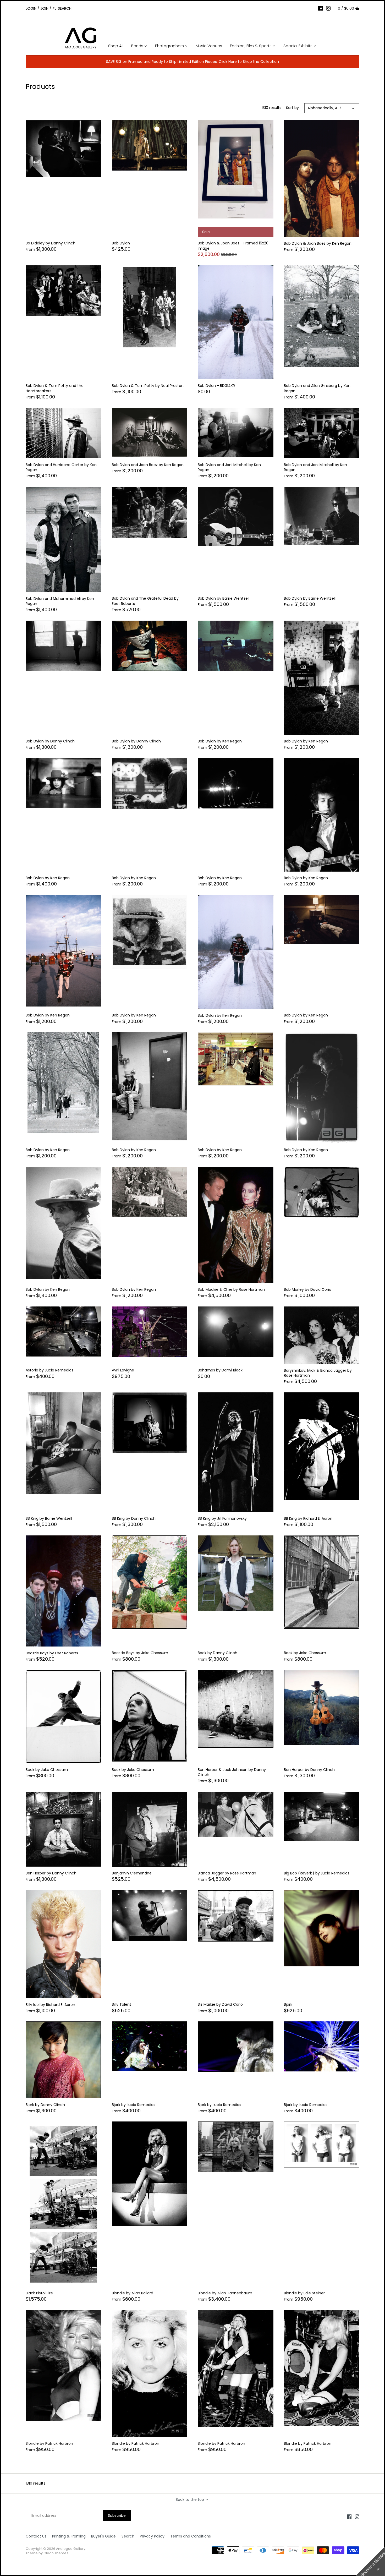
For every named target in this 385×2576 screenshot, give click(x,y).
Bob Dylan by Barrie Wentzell (224, 598)
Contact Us (36, 2536)
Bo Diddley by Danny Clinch (51, 243)
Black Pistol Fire (39, 2293)
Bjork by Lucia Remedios (134, 2105)
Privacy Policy (152, 2536)
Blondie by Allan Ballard (133, 2293)
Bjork (288, 2004)
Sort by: (293, 108)
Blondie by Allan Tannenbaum (225, 2293)
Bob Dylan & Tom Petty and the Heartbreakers (55, 388)
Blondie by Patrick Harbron (49, 2443)
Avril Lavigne (123, 1370)
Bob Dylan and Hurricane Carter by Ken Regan (61, 467)
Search (128, 2536)
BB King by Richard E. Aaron (308, 1518)
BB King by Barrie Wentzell (49, 1518)
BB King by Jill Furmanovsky (222, 1518)
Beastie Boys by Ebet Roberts (52, 1653)
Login (31, 8)
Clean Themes (56, 2553)
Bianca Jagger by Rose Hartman (227, 1873)
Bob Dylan (121, 243)
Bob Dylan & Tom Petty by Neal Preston (148, 386)
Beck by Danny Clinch (218, 1653)
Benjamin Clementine (132, 1873)
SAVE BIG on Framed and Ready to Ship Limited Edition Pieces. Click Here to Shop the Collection (192, 62)
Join (44, 8)
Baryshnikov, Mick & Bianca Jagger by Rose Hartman (318, 1373)
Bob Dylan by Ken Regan (220, 741)
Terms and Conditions (191, 2536)
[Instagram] (328, 8)
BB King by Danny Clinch (134, 1518)
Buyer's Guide (103, 2536)
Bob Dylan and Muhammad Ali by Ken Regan (60, 601)
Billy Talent (122, 2004)
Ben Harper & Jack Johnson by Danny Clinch (232, 1772)
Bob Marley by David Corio (308, 1289)
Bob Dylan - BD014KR (216, 386)
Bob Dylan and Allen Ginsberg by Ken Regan (317, 388)
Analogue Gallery (71, 2549)
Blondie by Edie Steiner (304, 2293)
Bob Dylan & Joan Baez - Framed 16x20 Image (233, 246)
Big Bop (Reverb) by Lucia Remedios (317, 1873)
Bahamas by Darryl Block (220, 1370)
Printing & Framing (69, 2536)
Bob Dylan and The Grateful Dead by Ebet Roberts (145, 601)
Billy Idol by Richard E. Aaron (50, 2005)
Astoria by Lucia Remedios (49, 1370)
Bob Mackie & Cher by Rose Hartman (231, 1289)
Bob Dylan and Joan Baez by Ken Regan (148, 465)
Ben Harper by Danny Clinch (309, 1770)
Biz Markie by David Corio (220, 2004)
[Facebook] (321, 8)
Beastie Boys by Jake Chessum (140, 1653)
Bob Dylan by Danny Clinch (50, 741)
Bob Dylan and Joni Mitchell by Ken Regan (229, 467)
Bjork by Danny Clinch (45, 2105)
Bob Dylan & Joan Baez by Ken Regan (318, 243)
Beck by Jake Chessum (305, 1653)
